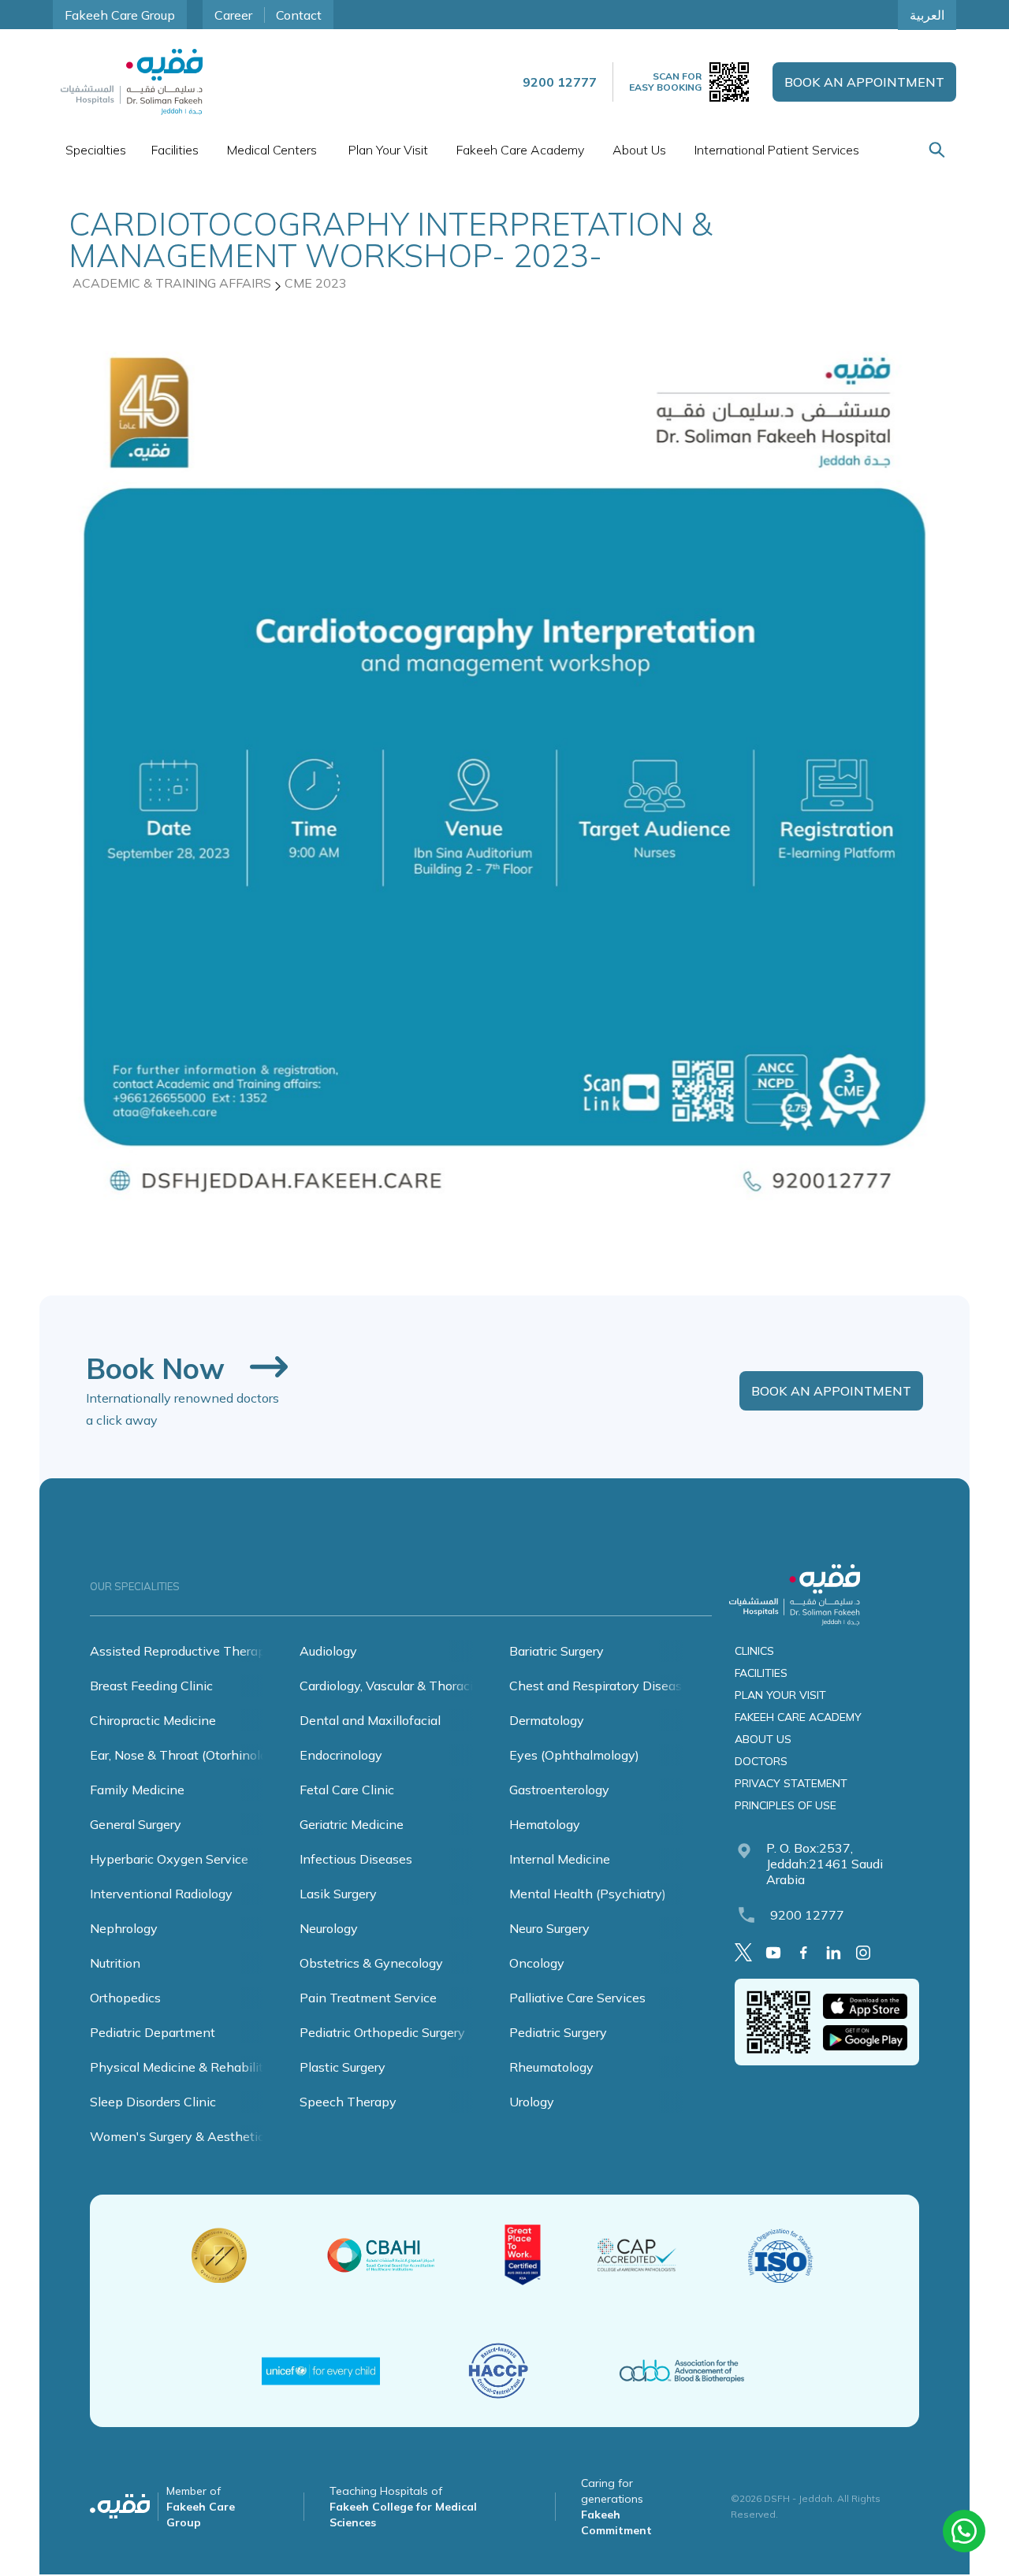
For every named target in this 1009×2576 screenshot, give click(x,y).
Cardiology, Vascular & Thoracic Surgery (413, 1686)
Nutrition (115, 1963)
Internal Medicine (560, 1859)
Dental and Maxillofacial (370, 1720)
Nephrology (124, 1928)
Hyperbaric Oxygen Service (169, 1859)
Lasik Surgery (338, 1894)
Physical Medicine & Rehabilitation (192, 2067)
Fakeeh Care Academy (520, 150)
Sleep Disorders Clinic (153, 2102)
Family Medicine (137, 1790)
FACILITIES (761, 1673)
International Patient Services (777, 150)
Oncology (537, 1963)
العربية (927, 15)
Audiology (328, 1651)
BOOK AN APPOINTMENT (864, 82)
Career (233, 15)
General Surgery (136, 1824)
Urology (532, 2102)
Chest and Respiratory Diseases (602, 1686)
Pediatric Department (153, 2032)
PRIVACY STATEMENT (791, 1783)
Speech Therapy (348, 2102)
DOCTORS (761, 1761)
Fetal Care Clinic (347, 1790)
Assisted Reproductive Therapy (181, 1651)
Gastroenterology (559, 1790)
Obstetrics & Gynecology (371, 1963)
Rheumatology (551, 2067)
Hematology (545, 1824)
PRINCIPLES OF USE (786, 1805)
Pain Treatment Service (368, 1998)
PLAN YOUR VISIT (780, 1695)
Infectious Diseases (356, 1859)
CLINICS (754, 1651)
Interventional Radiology (161, 1894)
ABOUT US (763, 1739)
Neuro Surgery (549, 1928)
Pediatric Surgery (558, 2032)
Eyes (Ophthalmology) (574, 1755)
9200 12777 (807, 1915)
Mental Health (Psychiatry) (588, 1894)
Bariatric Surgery (557, 1651)
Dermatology (547, 1720)
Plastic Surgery (343, 2067)
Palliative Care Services (577, 1998)
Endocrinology (341, 1755)
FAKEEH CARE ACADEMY (798, 1717)
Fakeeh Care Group (120, 15)
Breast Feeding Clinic (151, 1686)
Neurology (329, 1928)
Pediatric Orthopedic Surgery (382, 2032)
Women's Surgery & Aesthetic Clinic (195, 2136)
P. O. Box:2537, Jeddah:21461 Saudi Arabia (825, 1864)
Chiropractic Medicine (153, 1720)
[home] (132, 82)
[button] (96, 150)
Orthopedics (125, 1998)
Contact (299, 15)
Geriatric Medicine (352, 1824)
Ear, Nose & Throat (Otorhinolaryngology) (209, 1755)
